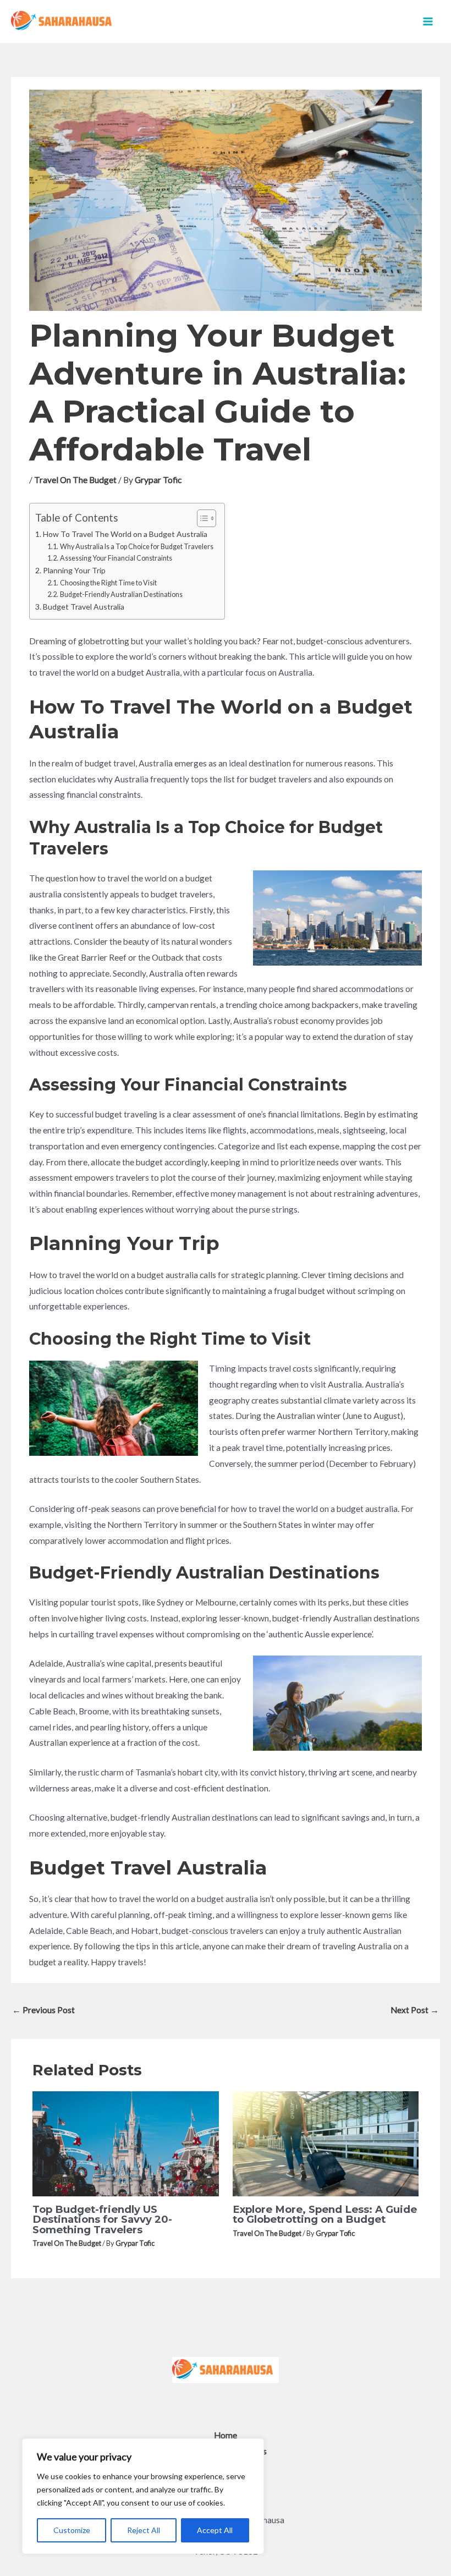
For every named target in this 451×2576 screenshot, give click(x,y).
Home (226, 2435)
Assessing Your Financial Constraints (116, 558)
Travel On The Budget (75, 480)
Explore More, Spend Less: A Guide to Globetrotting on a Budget (325, 2214)
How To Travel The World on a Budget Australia (125, 534)
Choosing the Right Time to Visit (108, 583)
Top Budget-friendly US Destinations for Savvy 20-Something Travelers (102, 2219)
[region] (143, 2496)
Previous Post (43, 2010)
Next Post (415, 2010)
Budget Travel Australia (84, 607)
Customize (72, 2530)
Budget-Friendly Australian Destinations (121, 594)
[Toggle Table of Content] (201, 518)
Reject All (144, 2530)
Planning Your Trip (74, 570)
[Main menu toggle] (428, 21)
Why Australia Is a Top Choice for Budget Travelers (137, 547)
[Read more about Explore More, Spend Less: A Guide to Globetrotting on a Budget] (326, 2142)
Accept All (215, 2530)
